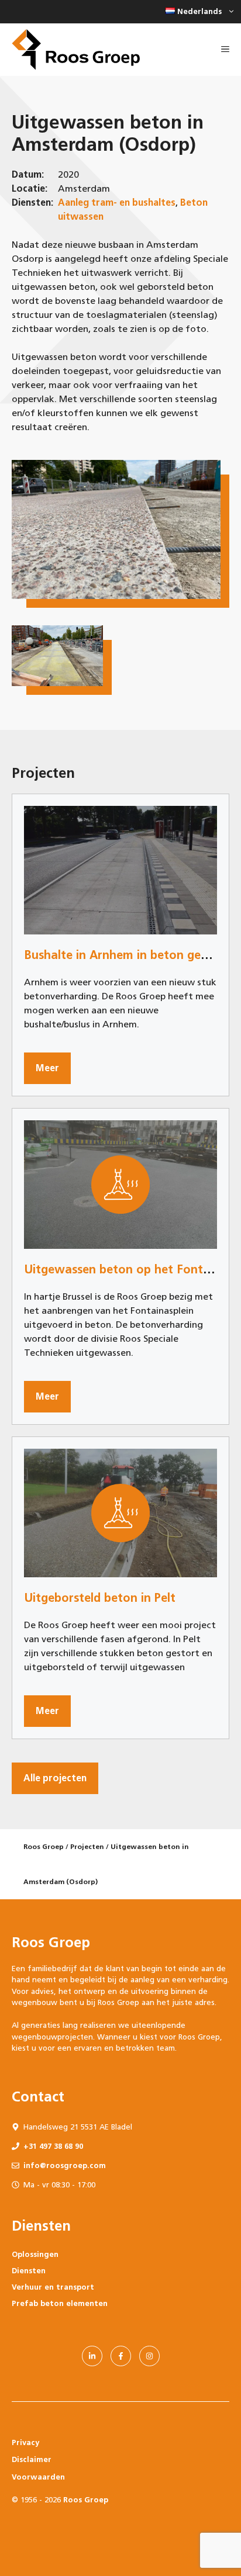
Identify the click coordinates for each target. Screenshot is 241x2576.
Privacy (25, 2442)
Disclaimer (32, 2459)
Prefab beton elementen (60, 2303)
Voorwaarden (38, 2477)
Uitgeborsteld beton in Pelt (100, 1598)
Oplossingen (35, 2254)
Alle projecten (55, 1778)
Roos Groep (44, 1847)
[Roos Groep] (76, 50)
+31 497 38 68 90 (53, 2146)
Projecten (87, 1847)
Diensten (29, 2271)
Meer (47, 1068)
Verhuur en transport (53, 2287)
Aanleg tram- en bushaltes (117, 202)
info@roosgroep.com (65, 2165)
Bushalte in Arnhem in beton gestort (126, 955)
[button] (197, 12)
